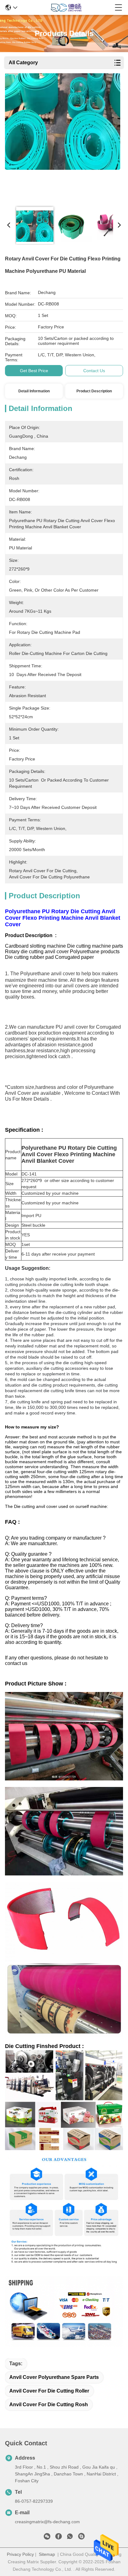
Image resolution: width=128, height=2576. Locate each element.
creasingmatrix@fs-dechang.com (47, 2522)
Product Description (94, 391)
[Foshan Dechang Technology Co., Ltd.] (66, 7)
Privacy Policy (20, 2554)
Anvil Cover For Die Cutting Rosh (49, 2405)
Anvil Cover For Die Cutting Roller (49, 2391)
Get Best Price (34, 371)
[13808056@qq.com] (81, 2538)
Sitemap (47, 2554)
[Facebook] (58, 2538)
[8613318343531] (70, 2538)
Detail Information (34, 391)
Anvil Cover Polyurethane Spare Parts (54, 2377)
